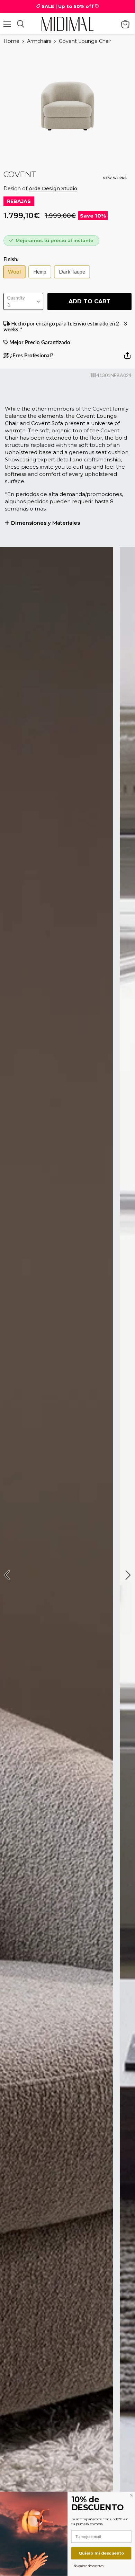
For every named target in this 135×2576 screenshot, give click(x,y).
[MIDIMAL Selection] (67, 24)
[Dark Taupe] (74, 279)
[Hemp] (42, 279)
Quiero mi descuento (101, 2553)
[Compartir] (127, 358)
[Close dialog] (131, 2495)
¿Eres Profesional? (31, 355)
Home (11, 41)
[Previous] (8, 1575)
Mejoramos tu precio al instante (55, 240)
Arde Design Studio (53, 188)
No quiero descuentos (89, 2566)
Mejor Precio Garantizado (39, 342)
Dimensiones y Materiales (46, 523)
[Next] (127, 1575)
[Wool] (16, 279)
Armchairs (39, 41)
